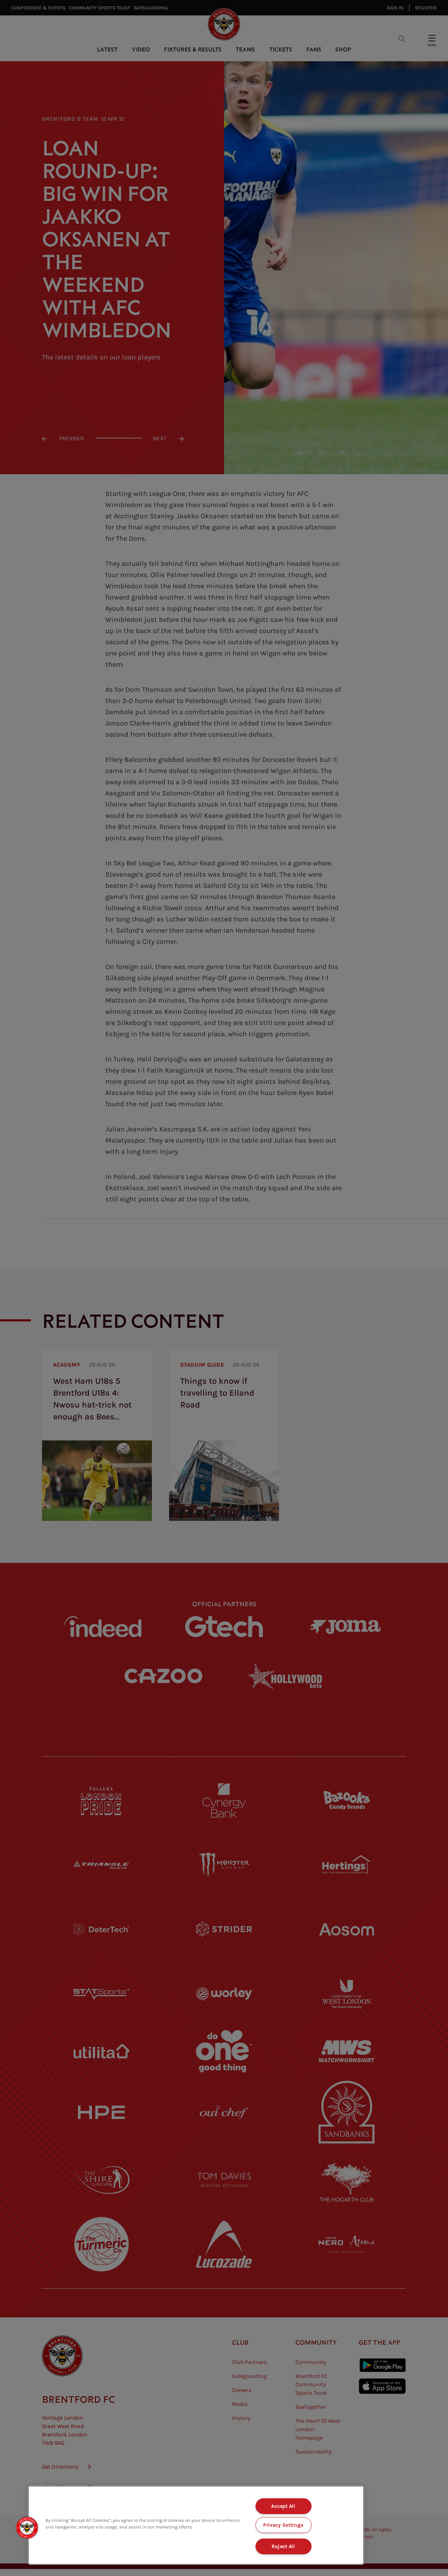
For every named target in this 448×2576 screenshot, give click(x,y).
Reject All (283, 2546)
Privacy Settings (283, 2525)
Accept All (283, 2506)
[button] (27, 2528)
